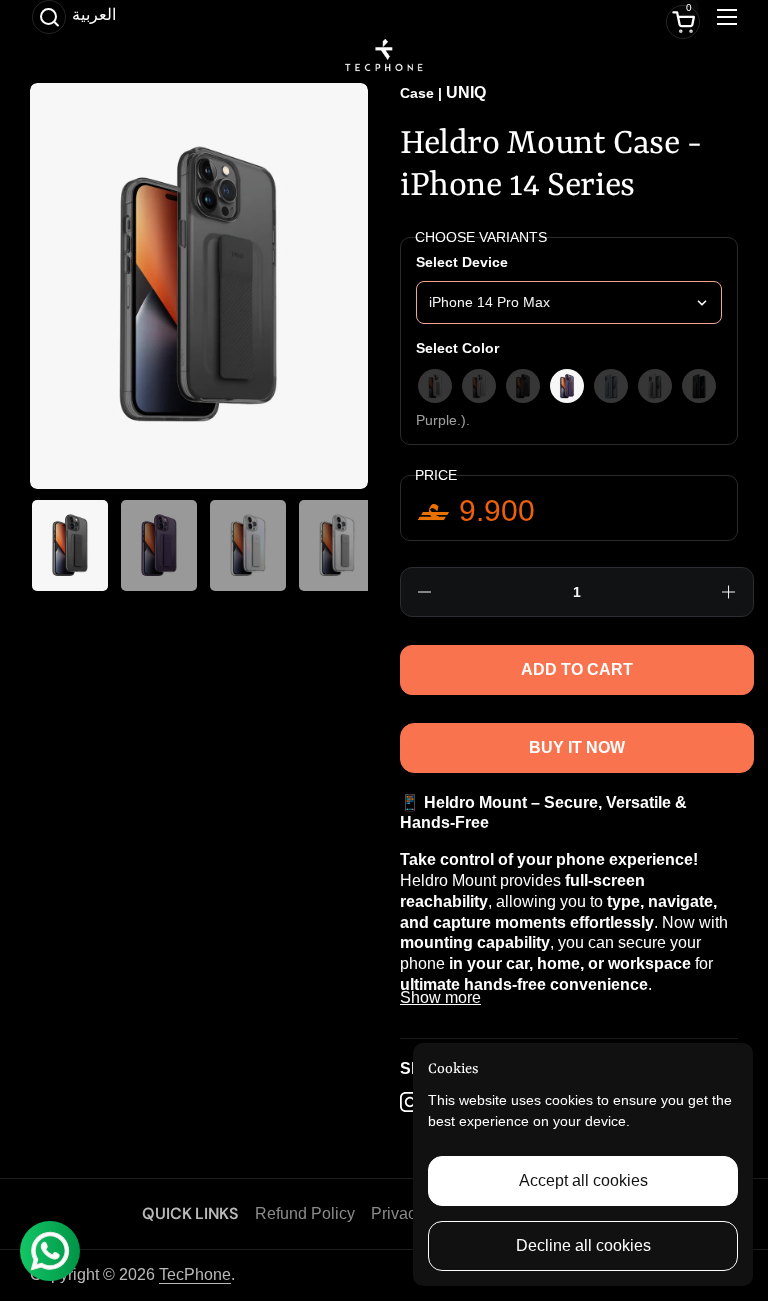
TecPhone (195, 1274)
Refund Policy (305, 1213)
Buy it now (577, 747)
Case (417, 93)
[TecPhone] (383, 55)
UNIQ (466, 92)
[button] (49, 17)
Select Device (462, 262)
